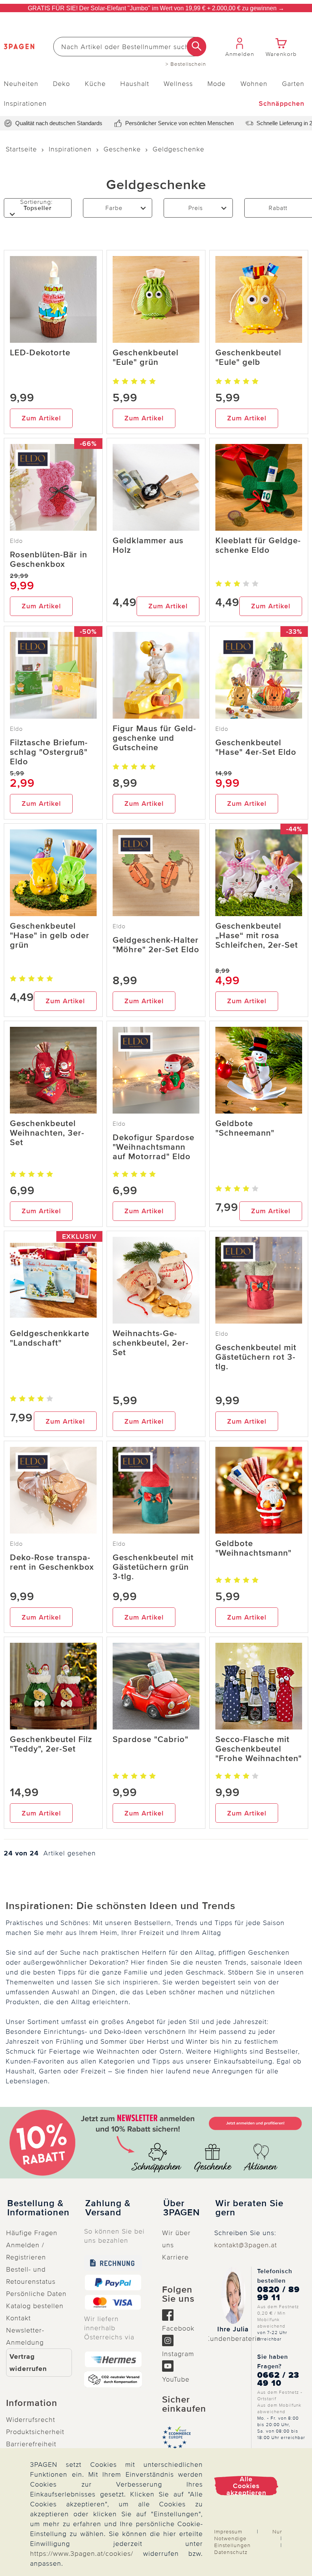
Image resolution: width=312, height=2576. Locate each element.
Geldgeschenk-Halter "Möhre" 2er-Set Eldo (156, 945)
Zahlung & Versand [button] (108, 2208)
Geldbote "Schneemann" (245, 1128)
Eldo (16, 541)
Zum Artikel (41, 418)
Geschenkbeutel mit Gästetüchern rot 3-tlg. (256, 1357)
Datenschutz (231, 2552)
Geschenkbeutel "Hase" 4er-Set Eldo (256, 748)
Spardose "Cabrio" (150, 1740)
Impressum (228, 2532)
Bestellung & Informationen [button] (38, 2208)
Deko (61, 84)
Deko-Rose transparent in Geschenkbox (52, 1562)
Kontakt (18, 2318)
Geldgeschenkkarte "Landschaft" (50, 1338)
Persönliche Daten (36, 2294)
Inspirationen (25, 103)
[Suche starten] (197, 47)
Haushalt (135, 84)
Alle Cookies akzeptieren (246, 2486)
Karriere (175, 2257)
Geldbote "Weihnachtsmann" (253, 1548)
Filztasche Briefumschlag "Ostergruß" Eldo (49, 752)
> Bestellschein (186, 64)
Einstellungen (232, 2545)
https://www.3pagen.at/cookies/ (82, 2554)
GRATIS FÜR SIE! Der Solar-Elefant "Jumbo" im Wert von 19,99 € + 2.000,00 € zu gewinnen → (156, 8)
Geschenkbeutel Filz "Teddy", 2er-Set (51, 1744)
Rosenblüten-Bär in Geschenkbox (49, 560)
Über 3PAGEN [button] (181, 2208)
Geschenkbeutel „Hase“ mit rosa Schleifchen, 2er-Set (257, 936)
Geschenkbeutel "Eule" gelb (248, 358)
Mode (216, 84)
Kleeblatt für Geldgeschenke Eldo (258, 546)
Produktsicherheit (35, 2432)
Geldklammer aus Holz (148, 546)
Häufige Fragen (32, 2233)
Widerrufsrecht (31, 2420)
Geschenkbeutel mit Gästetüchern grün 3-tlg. (153, 1567)
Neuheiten (21, 84)
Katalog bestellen (35, 2306)
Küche (95, 84)
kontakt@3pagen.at (246, 2245)
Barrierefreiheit (31, 2444)
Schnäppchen (282, 103)
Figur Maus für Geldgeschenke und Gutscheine (154, 738)
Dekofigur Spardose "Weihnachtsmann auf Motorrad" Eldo (154, 1147)
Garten (293, 84)
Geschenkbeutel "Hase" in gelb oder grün (50, 936)
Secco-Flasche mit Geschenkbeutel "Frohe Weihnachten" (259, 1749)
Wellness (178, 84)
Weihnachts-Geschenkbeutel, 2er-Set (151, 1343)
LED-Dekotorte (40, 353)
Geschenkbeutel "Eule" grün (146, 358)
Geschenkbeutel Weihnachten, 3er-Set (47, 1133)
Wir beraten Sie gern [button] (249, 2208)
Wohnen (254, 84)
